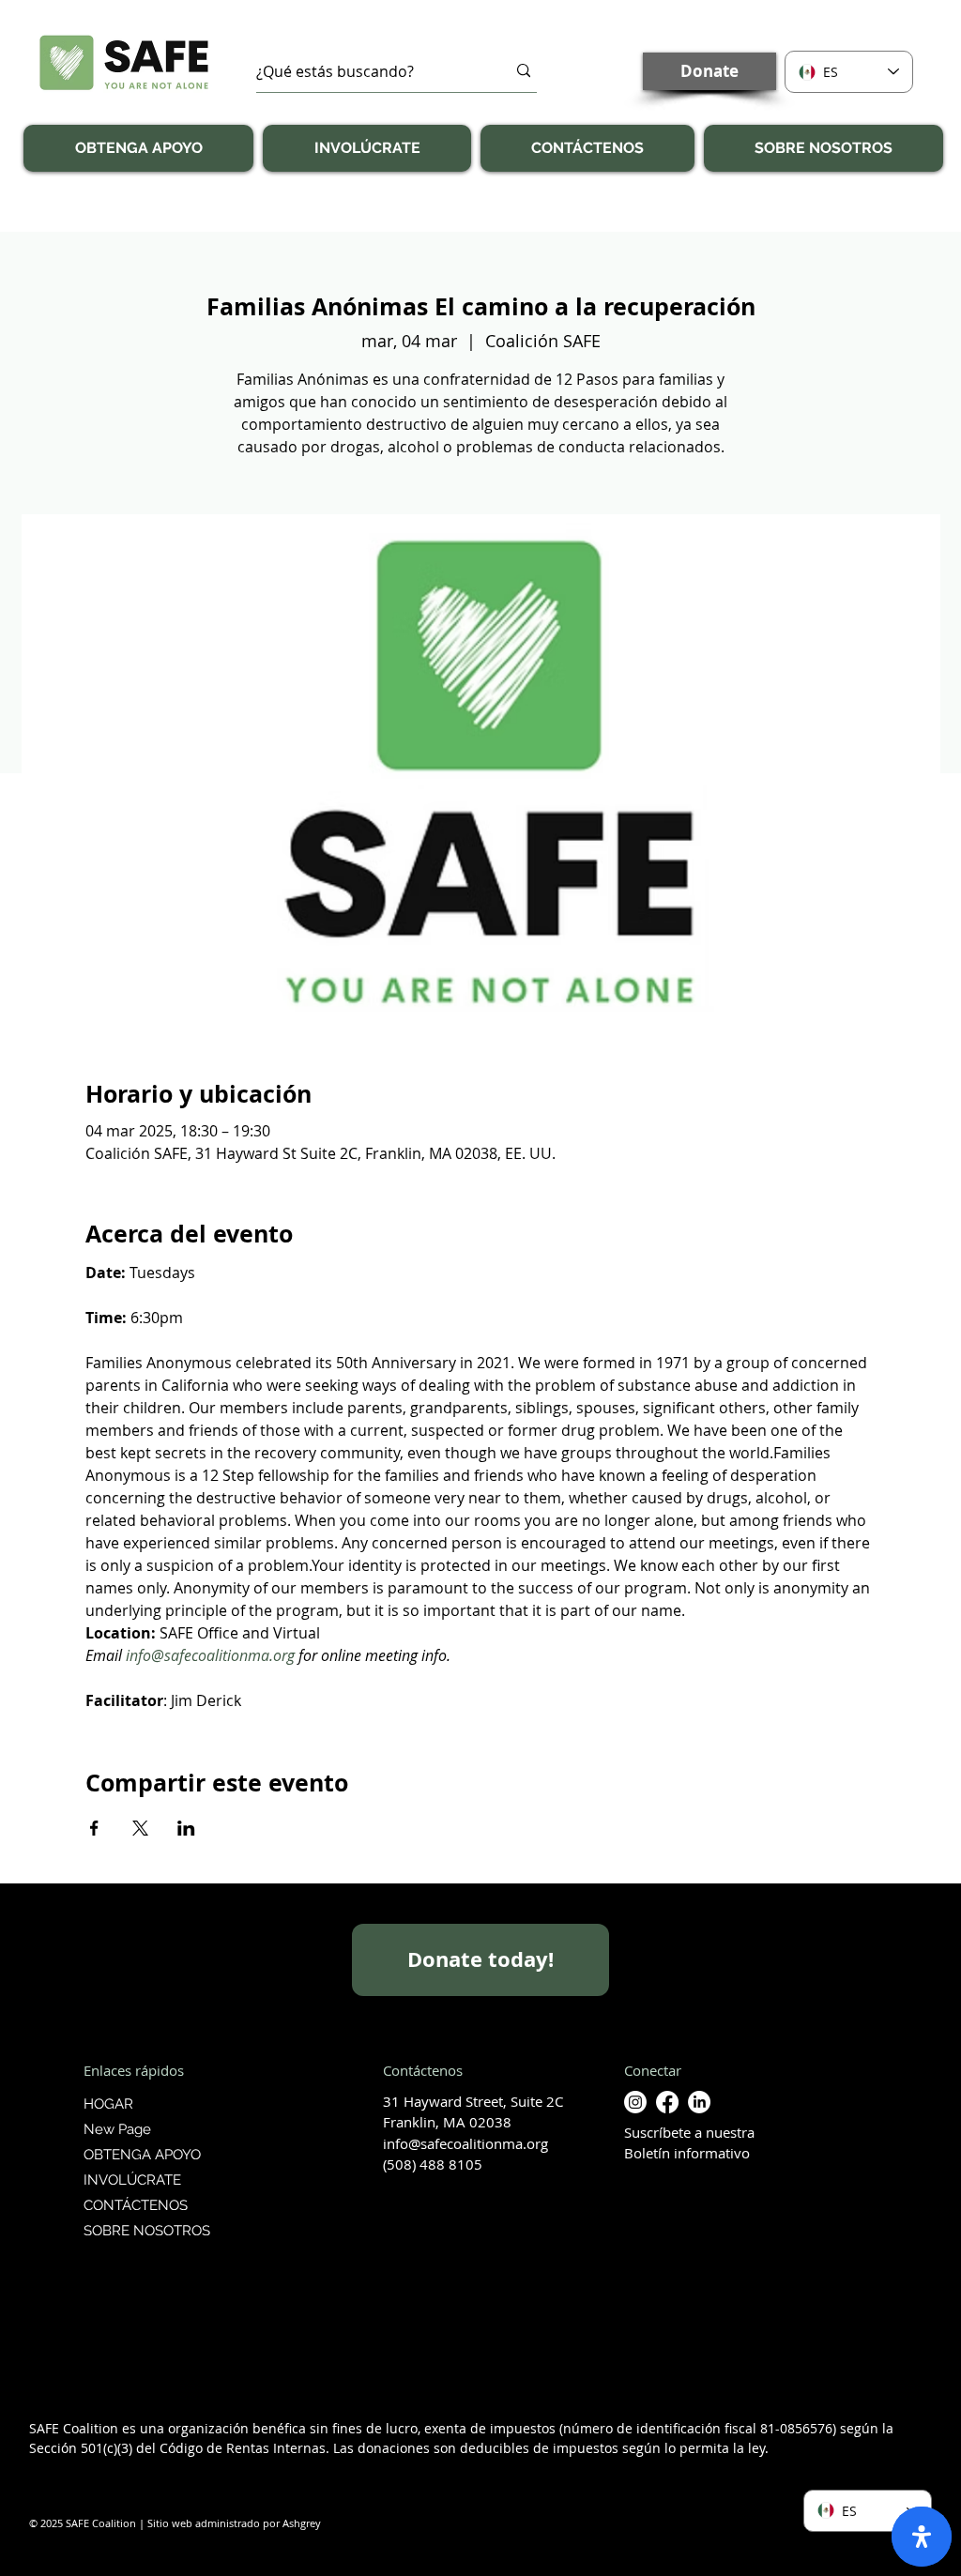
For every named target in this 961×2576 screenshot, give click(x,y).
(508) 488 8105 (433, 2164)
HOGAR (108, 2104)
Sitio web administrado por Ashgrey (234, 2523)
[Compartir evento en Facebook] (94, 1828)
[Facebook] (667, 2102)
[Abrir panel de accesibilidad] (922, 2537)
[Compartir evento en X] (140, 1828)
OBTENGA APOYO (142, 2155)
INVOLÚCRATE (132, 2180)
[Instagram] (635, 2102)
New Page (117, 2129)
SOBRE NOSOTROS (145, 2231)
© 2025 (46, 2523)
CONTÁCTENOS (136, 2205)
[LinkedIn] (699, 2102)
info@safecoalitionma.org (465, 2143)
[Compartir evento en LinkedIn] (186, 1828)
